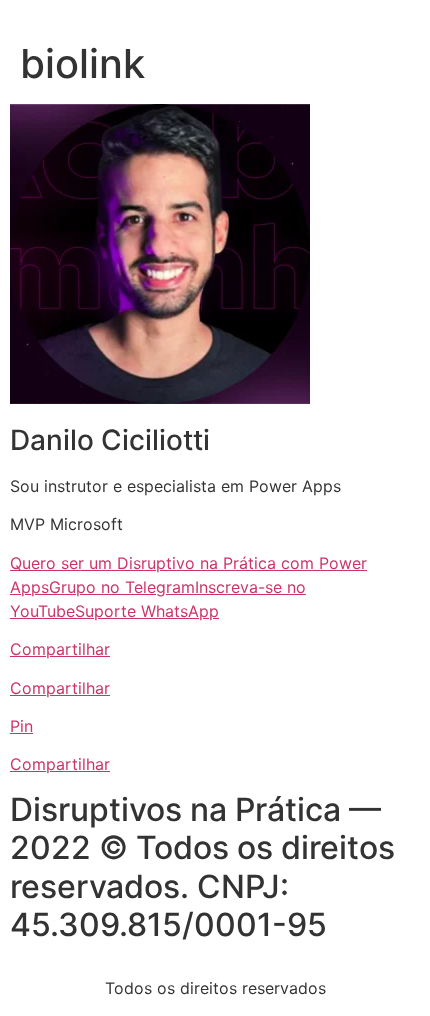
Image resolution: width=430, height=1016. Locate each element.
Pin (21, 726)
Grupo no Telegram (122, 587)
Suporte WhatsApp (147, 611)
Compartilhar (60, 649)
